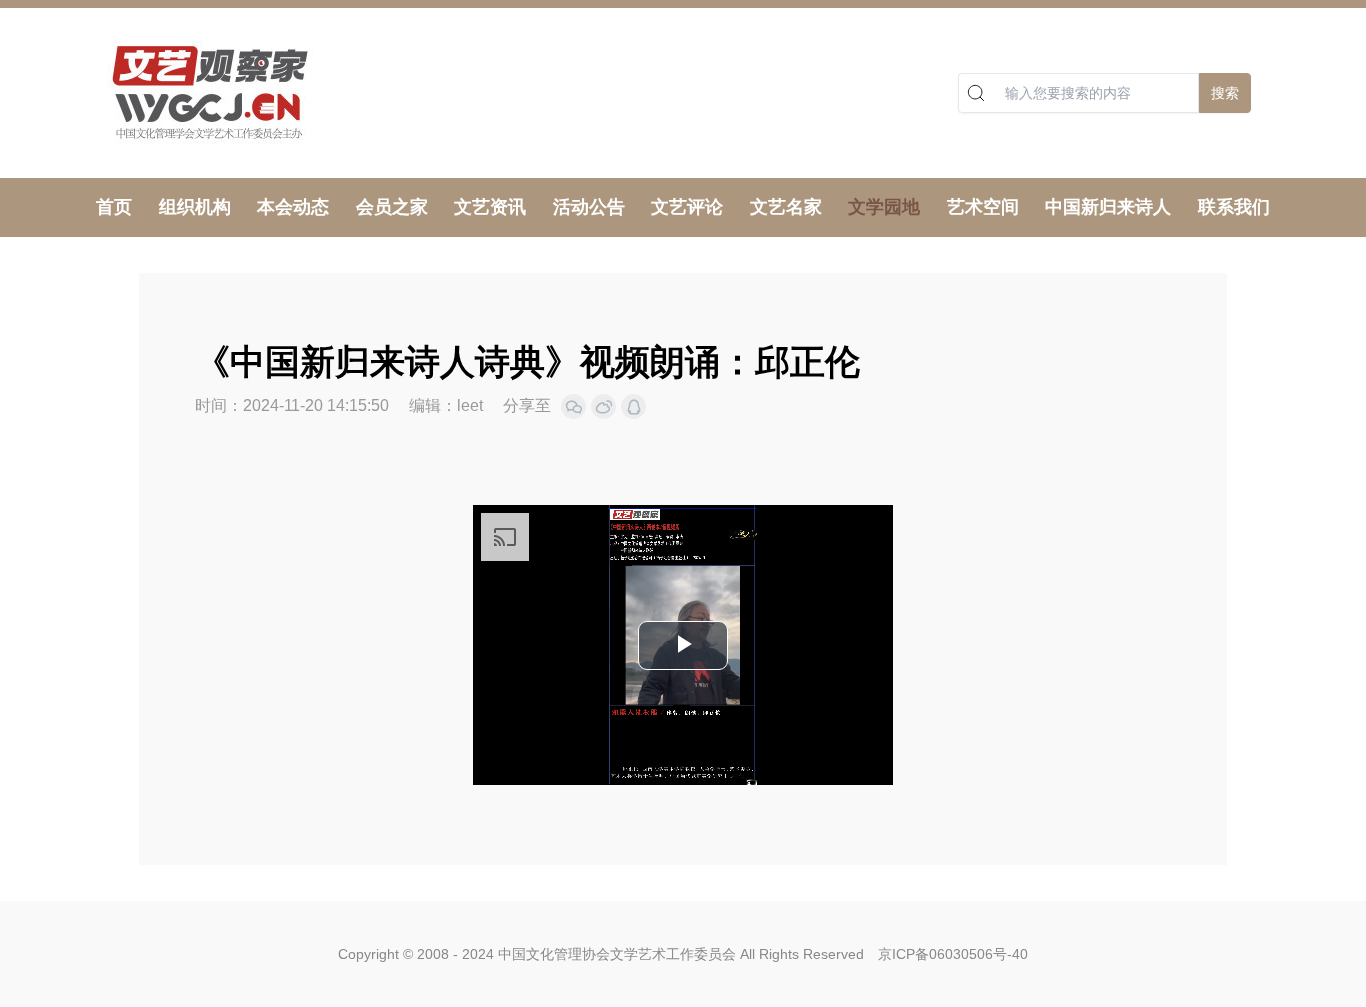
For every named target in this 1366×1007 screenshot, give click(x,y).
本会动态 (293, 207)
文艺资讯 (490, 207)
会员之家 (392, 207)
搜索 (1225, 93)
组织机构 (195, 207)
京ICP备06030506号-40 (953, 954)
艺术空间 (983, 207)
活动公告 (589, 207)
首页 (114, 207)
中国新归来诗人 (1108, 207)
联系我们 (1234, 207)
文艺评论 (687, 207)
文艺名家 (786, 207)
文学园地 (884, 207)
